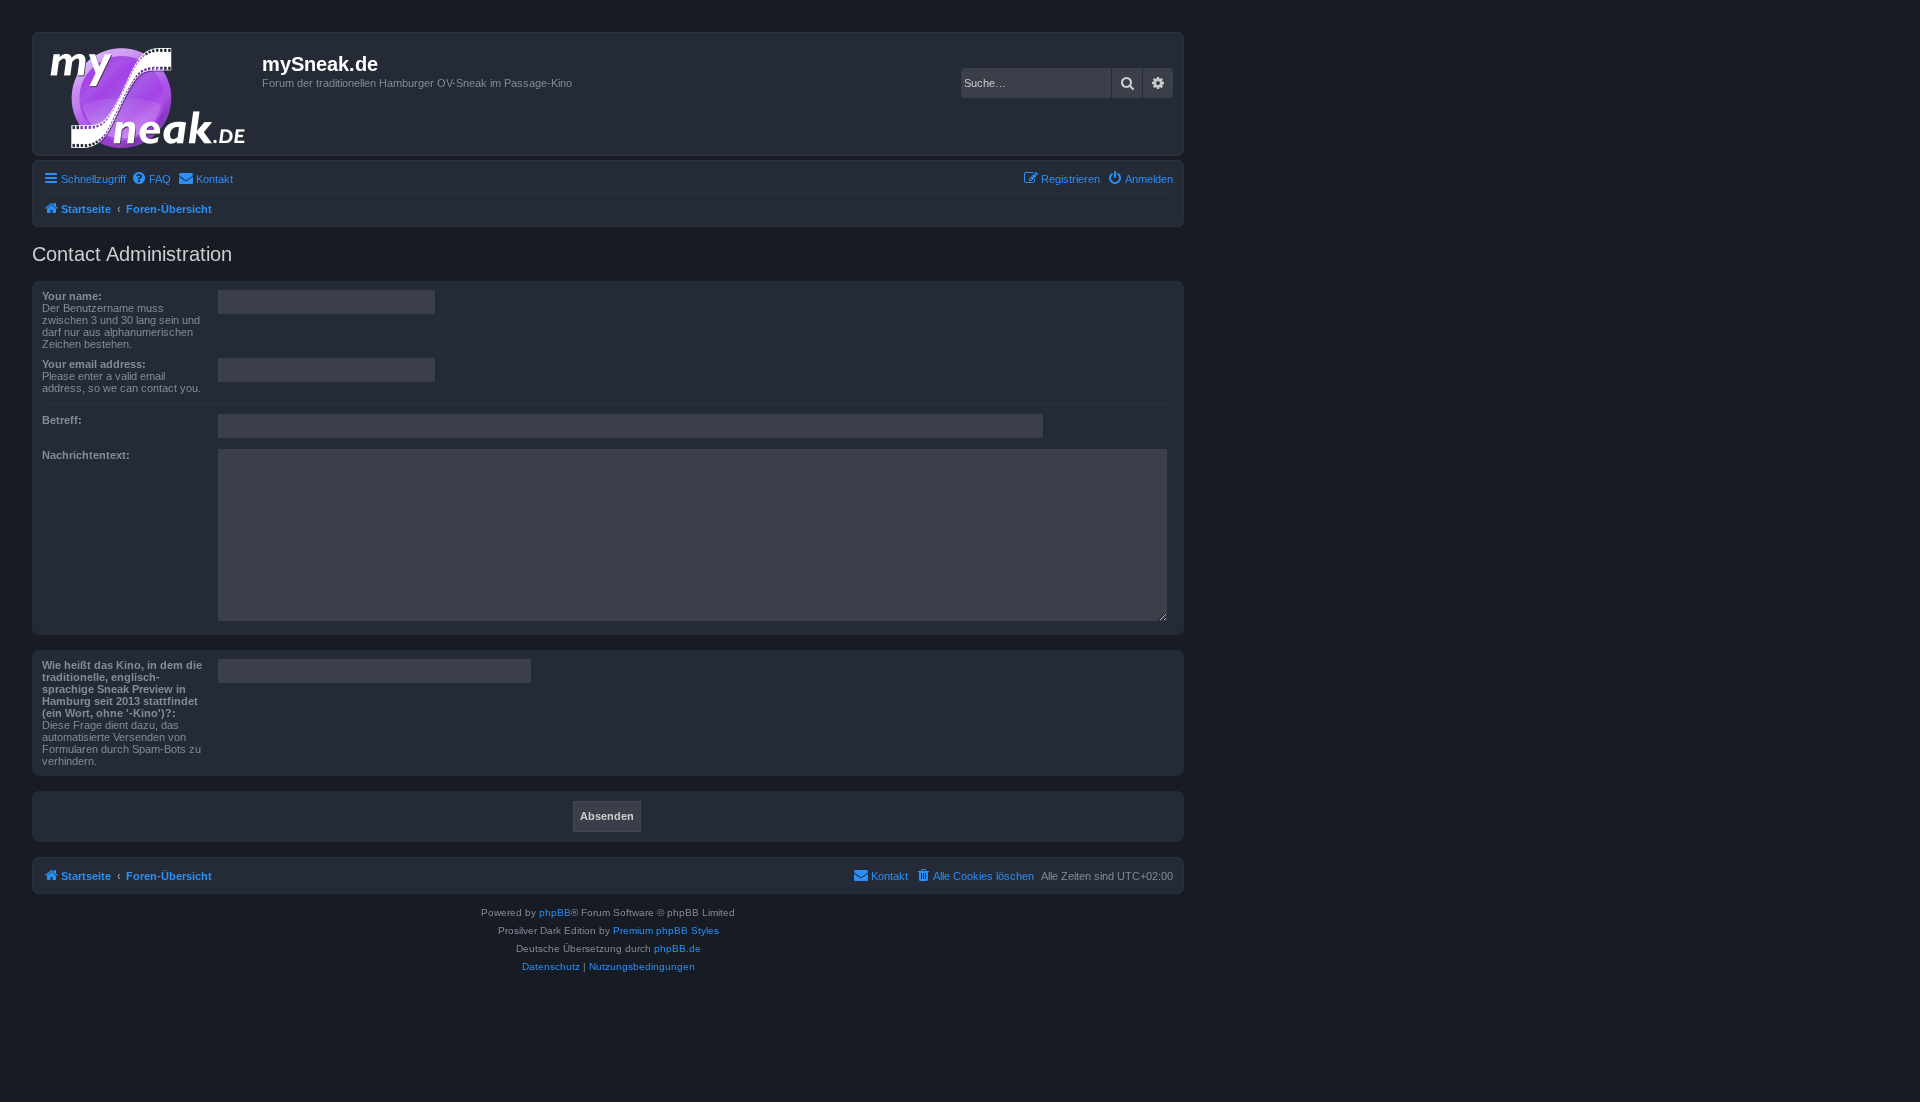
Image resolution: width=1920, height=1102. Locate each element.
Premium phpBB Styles (666, 930)
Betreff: (62, 420)
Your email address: (94, 364)
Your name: (72, 296)
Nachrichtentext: (86, 455)
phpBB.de (677, 948)
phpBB (555, 912)
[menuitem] (151, 179)
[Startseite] (150, 94)
